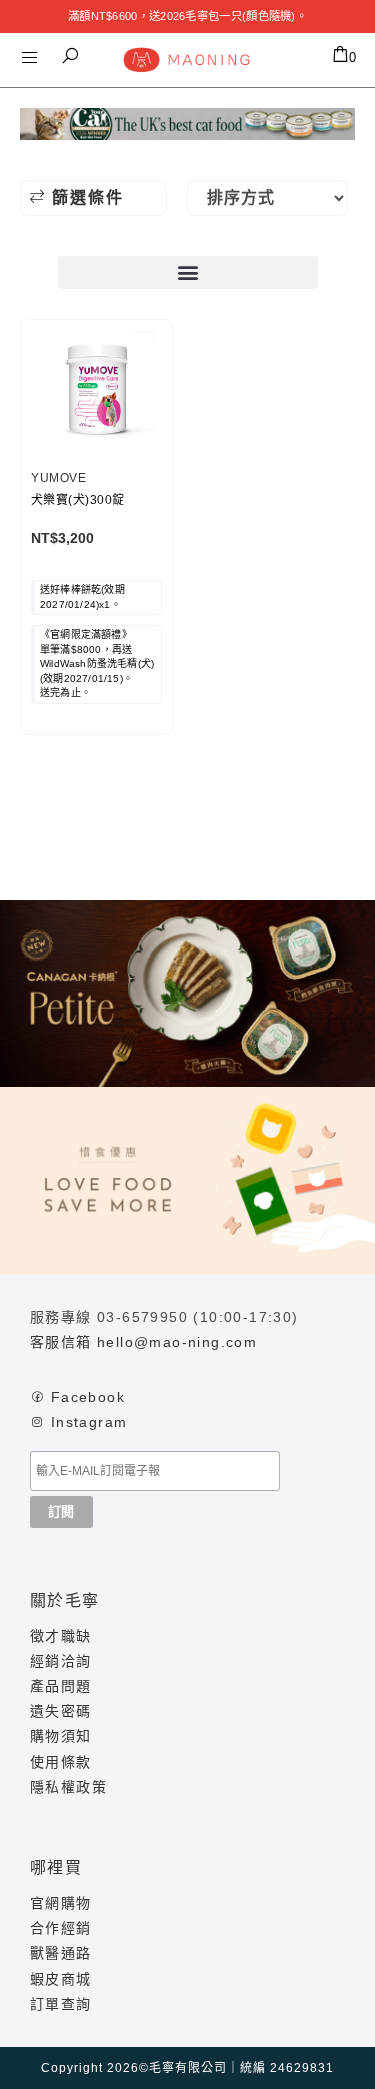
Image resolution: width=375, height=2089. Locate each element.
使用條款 (61, 1762)
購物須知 (61, 1736)
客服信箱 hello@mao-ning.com (143, 1342)
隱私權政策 (68, 1787)
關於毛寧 (65, 1600)
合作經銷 (61, 1928)
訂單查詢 (61, 2004)
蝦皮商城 (61, 1979)
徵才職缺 (61, 1636)
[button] (70, 56)
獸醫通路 (61, 1953)
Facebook (88, 1397)
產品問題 (61, 1686)
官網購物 (61, 1903)
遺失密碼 (61, 1711)
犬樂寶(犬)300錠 (78, 500)
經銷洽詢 (61, 1661)
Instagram (89, 1422)
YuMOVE (59, 478)
